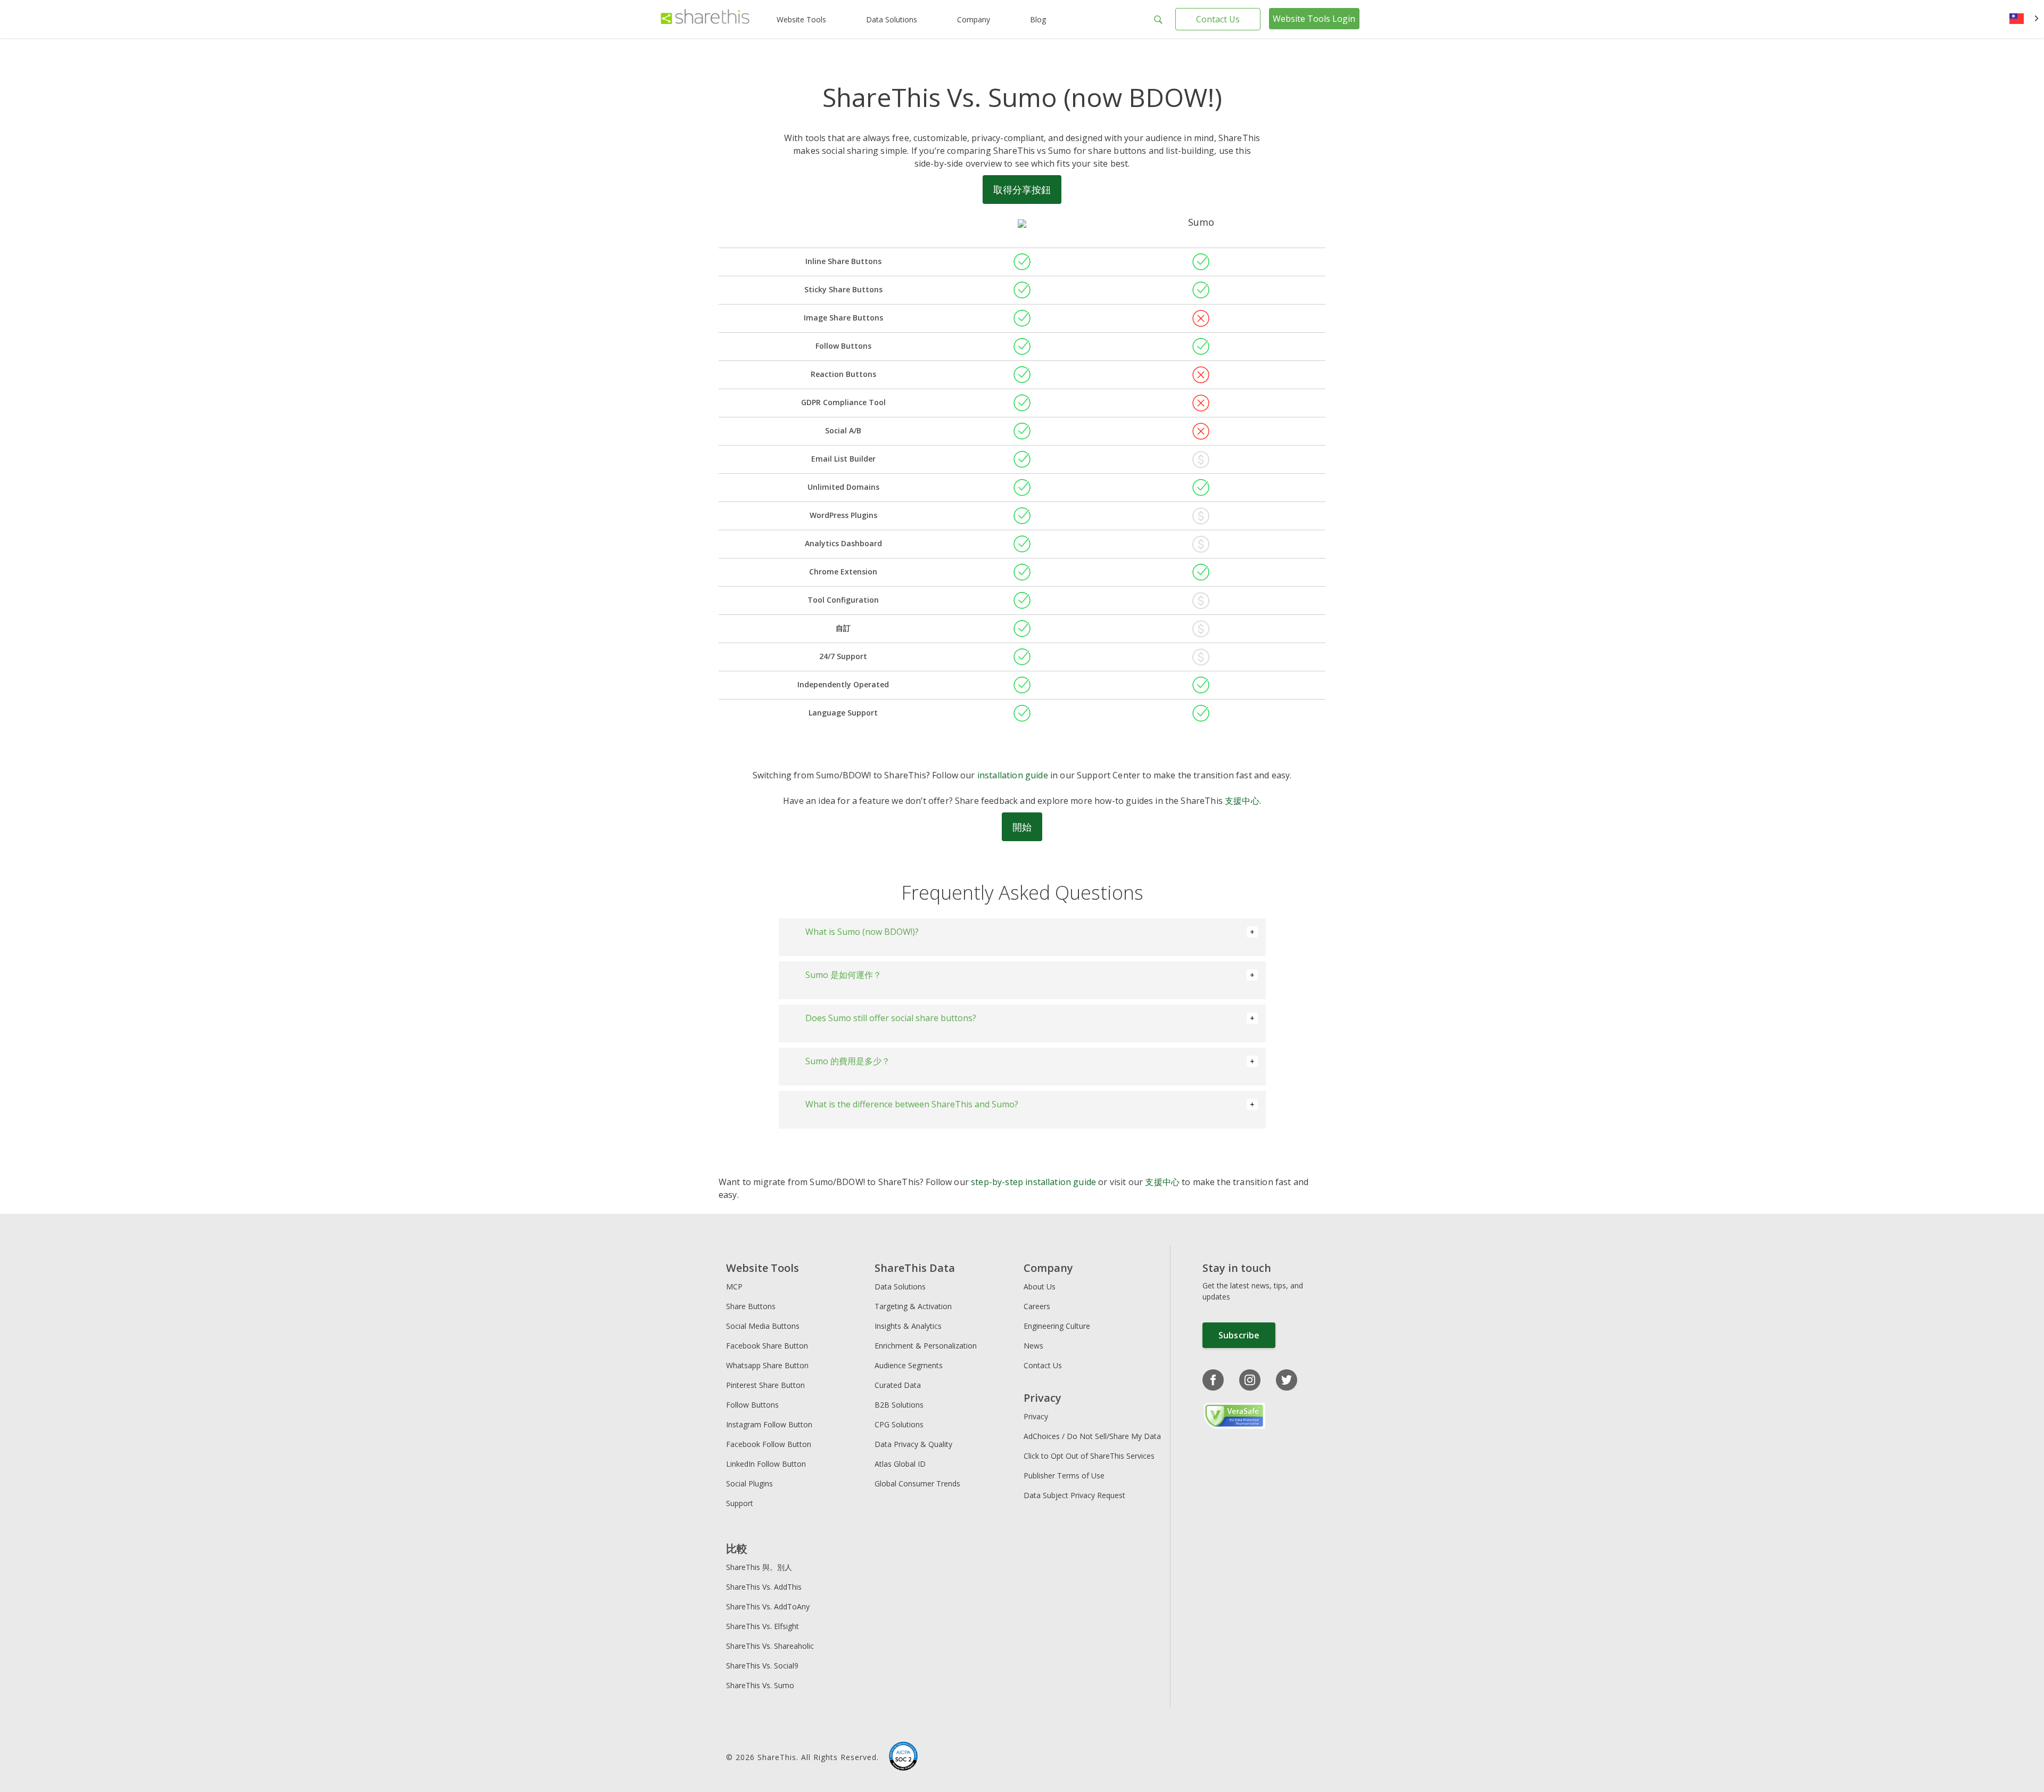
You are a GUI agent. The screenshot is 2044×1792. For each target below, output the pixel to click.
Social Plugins (749, 1483)
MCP (734, 1287)
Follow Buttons (752, 1405)
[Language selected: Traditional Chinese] (2024, 19)
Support (740, 1503)
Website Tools (801, 19)
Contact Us (1218, 19)
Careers (1037, 1306)
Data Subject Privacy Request (1074, 1495)
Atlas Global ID (900, 1464)
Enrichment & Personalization (926, 1346)
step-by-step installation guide (1033, 1182)
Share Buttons (751, 1306)
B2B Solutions (899, 1405)
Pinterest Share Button (765, 1385)
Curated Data (898, 1385)
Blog (1038, 19)
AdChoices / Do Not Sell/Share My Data (1092, 1436)
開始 (1022, 827)
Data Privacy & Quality (913, 1444)
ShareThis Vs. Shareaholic (770, 1646)
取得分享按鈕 (1022, 190)
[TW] (2024, 19)
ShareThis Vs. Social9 (762, 1666)
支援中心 (1242, 801)
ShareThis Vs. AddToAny (768, 1606)
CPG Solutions (899, 1424)
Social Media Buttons (763, 1326)
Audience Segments (909, 1365)
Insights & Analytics (908, 1326)
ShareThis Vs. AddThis (764, 1587)
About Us (1040, 1287)
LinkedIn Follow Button (766, 1464)
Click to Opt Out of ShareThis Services (1089, 1456)
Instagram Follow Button (769, 1424)
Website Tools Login (1314, 19)
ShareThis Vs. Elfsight (763, 1626)
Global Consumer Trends (917, 1483)
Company (974, 19)
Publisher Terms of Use (1064, 1475)
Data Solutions (892, 19)
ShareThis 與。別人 (759, 1567)
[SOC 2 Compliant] (903, 1757)
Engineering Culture (1057, 1326)
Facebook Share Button (767, 1346)
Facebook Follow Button (769, 1444)
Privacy (1036, 1416)
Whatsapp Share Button (767, 1365)
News (1033, 1346)
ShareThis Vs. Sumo (760, 1685)
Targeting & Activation (913, 1306)
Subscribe (1239, 1335)
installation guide (1013, 775)
